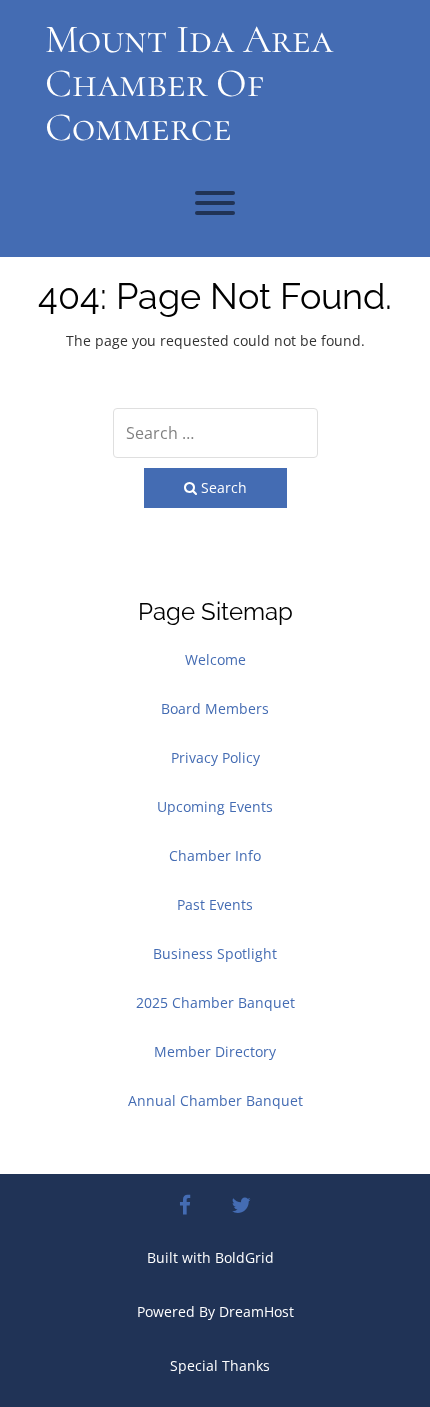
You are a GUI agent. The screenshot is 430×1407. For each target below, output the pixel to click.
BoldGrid (244, 1257)
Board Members (215, 708)
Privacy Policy (215, 757)
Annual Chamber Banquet (215, 1100)
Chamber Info (215, 855)
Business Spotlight (215, 953)
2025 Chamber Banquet (215, 1002)
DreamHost (256, 1311)
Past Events (215, 904)
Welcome (215, 659)
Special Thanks (220, 1365)
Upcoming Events (215, 806)
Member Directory (215, 1051)
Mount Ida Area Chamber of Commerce (189, 83)
